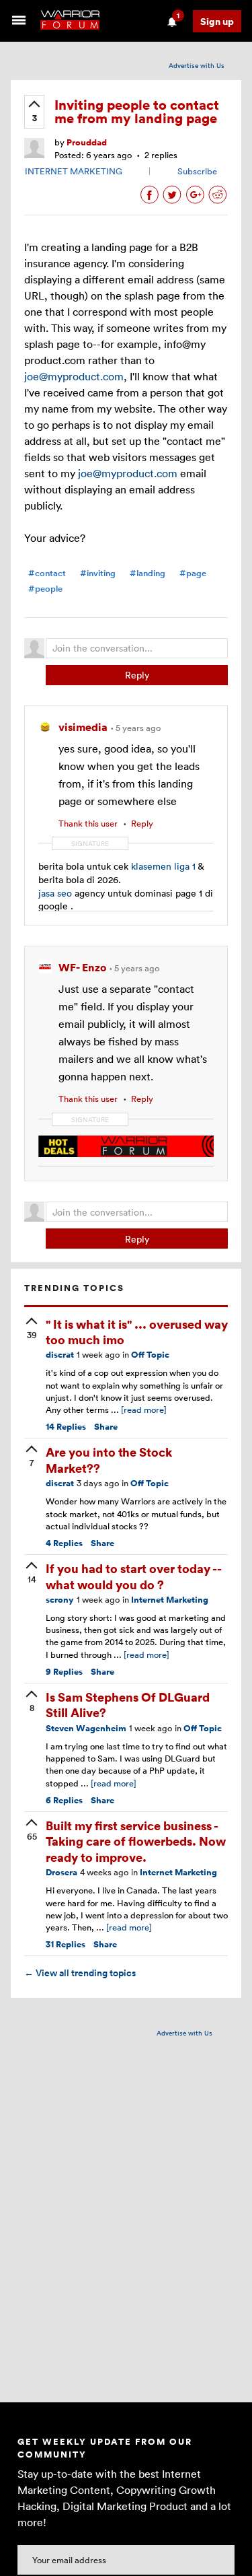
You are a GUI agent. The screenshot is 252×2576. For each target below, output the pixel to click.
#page (193, 573)
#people (45, 589)
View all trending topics (80, 1973)
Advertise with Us (197, 65)
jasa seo (55, 893)
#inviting (98, 573)
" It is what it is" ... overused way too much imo (137, 1331)
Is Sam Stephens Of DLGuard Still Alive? (128, 1704)
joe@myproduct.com (74, 376)
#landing (148, 573)
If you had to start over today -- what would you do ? (133, 1576)
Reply (137, 675)
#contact (47, 573)
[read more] (144, 1409)
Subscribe (197, 171)
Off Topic (150, 1355)
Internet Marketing (170, 1600)
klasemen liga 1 (163, 866)
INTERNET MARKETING (74, 171)
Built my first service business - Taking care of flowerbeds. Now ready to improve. (136, 1841)
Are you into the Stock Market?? (109, 1459)
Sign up (217, 21)
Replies (66, 1427)
